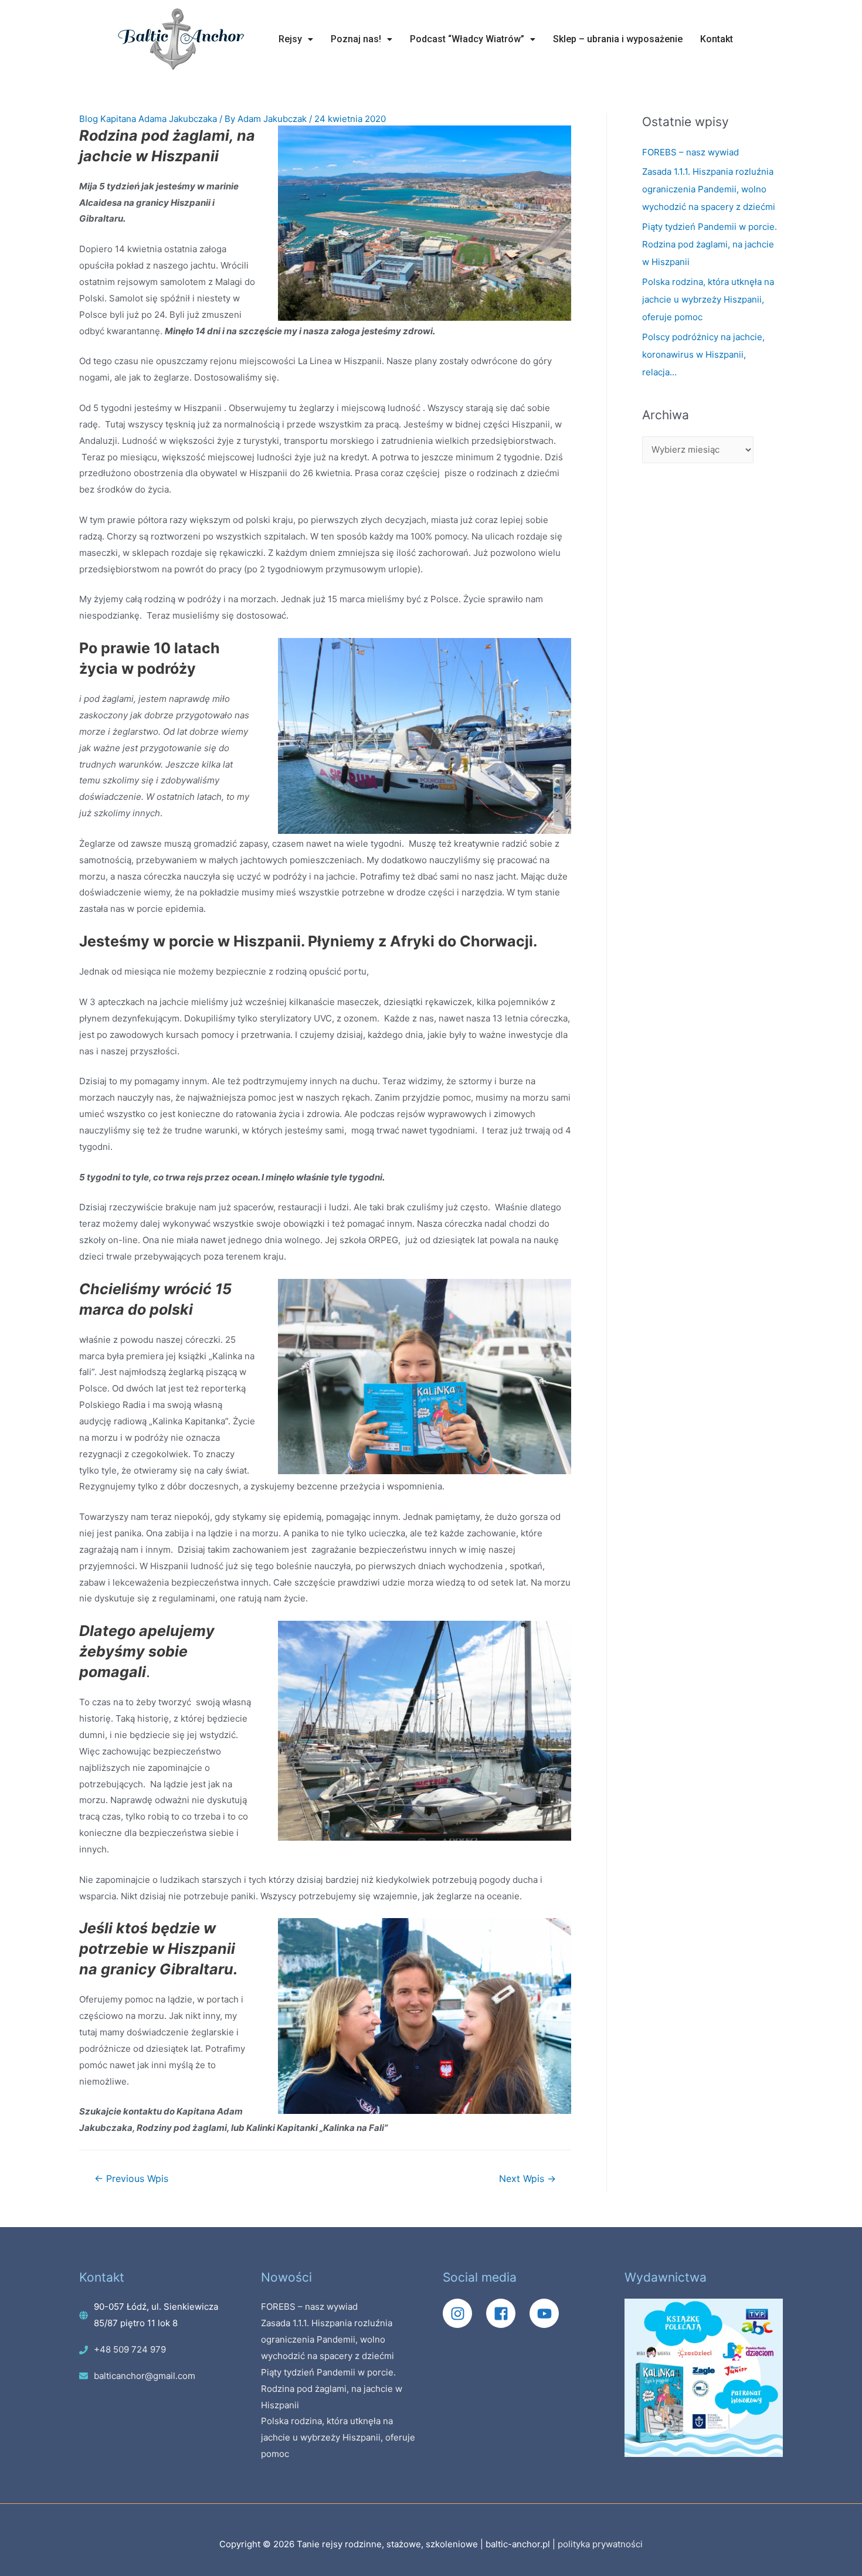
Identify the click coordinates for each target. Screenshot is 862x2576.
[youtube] (547, 2313)
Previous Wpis (131, 2179)
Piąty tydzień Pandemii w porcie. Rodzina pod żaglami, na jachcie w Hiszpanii (710, 244)
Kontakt (717, 39)
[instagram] (463, 2313)
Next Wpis (527, 2179)
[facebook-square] (507, 2313)
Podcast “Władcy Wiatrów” (467, 39)
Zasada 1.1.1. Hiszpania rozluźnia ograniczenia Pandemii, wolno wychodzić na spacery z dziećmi (709, 189)
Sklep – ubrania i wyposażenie (618, 39)
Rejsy (290, 39)
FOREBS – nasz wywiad (690, 152)
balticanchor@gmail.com (145, 2376)
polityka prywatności (600, 2544)
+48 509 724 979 (130, 2349)
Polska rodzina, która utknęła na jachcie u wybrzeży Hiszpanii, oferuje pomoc (708, 299)
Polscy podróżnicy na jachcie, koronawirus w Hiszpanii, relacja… (703, 354)
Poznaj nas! (356, 39)
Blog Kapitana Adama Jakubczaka (148, 119)
